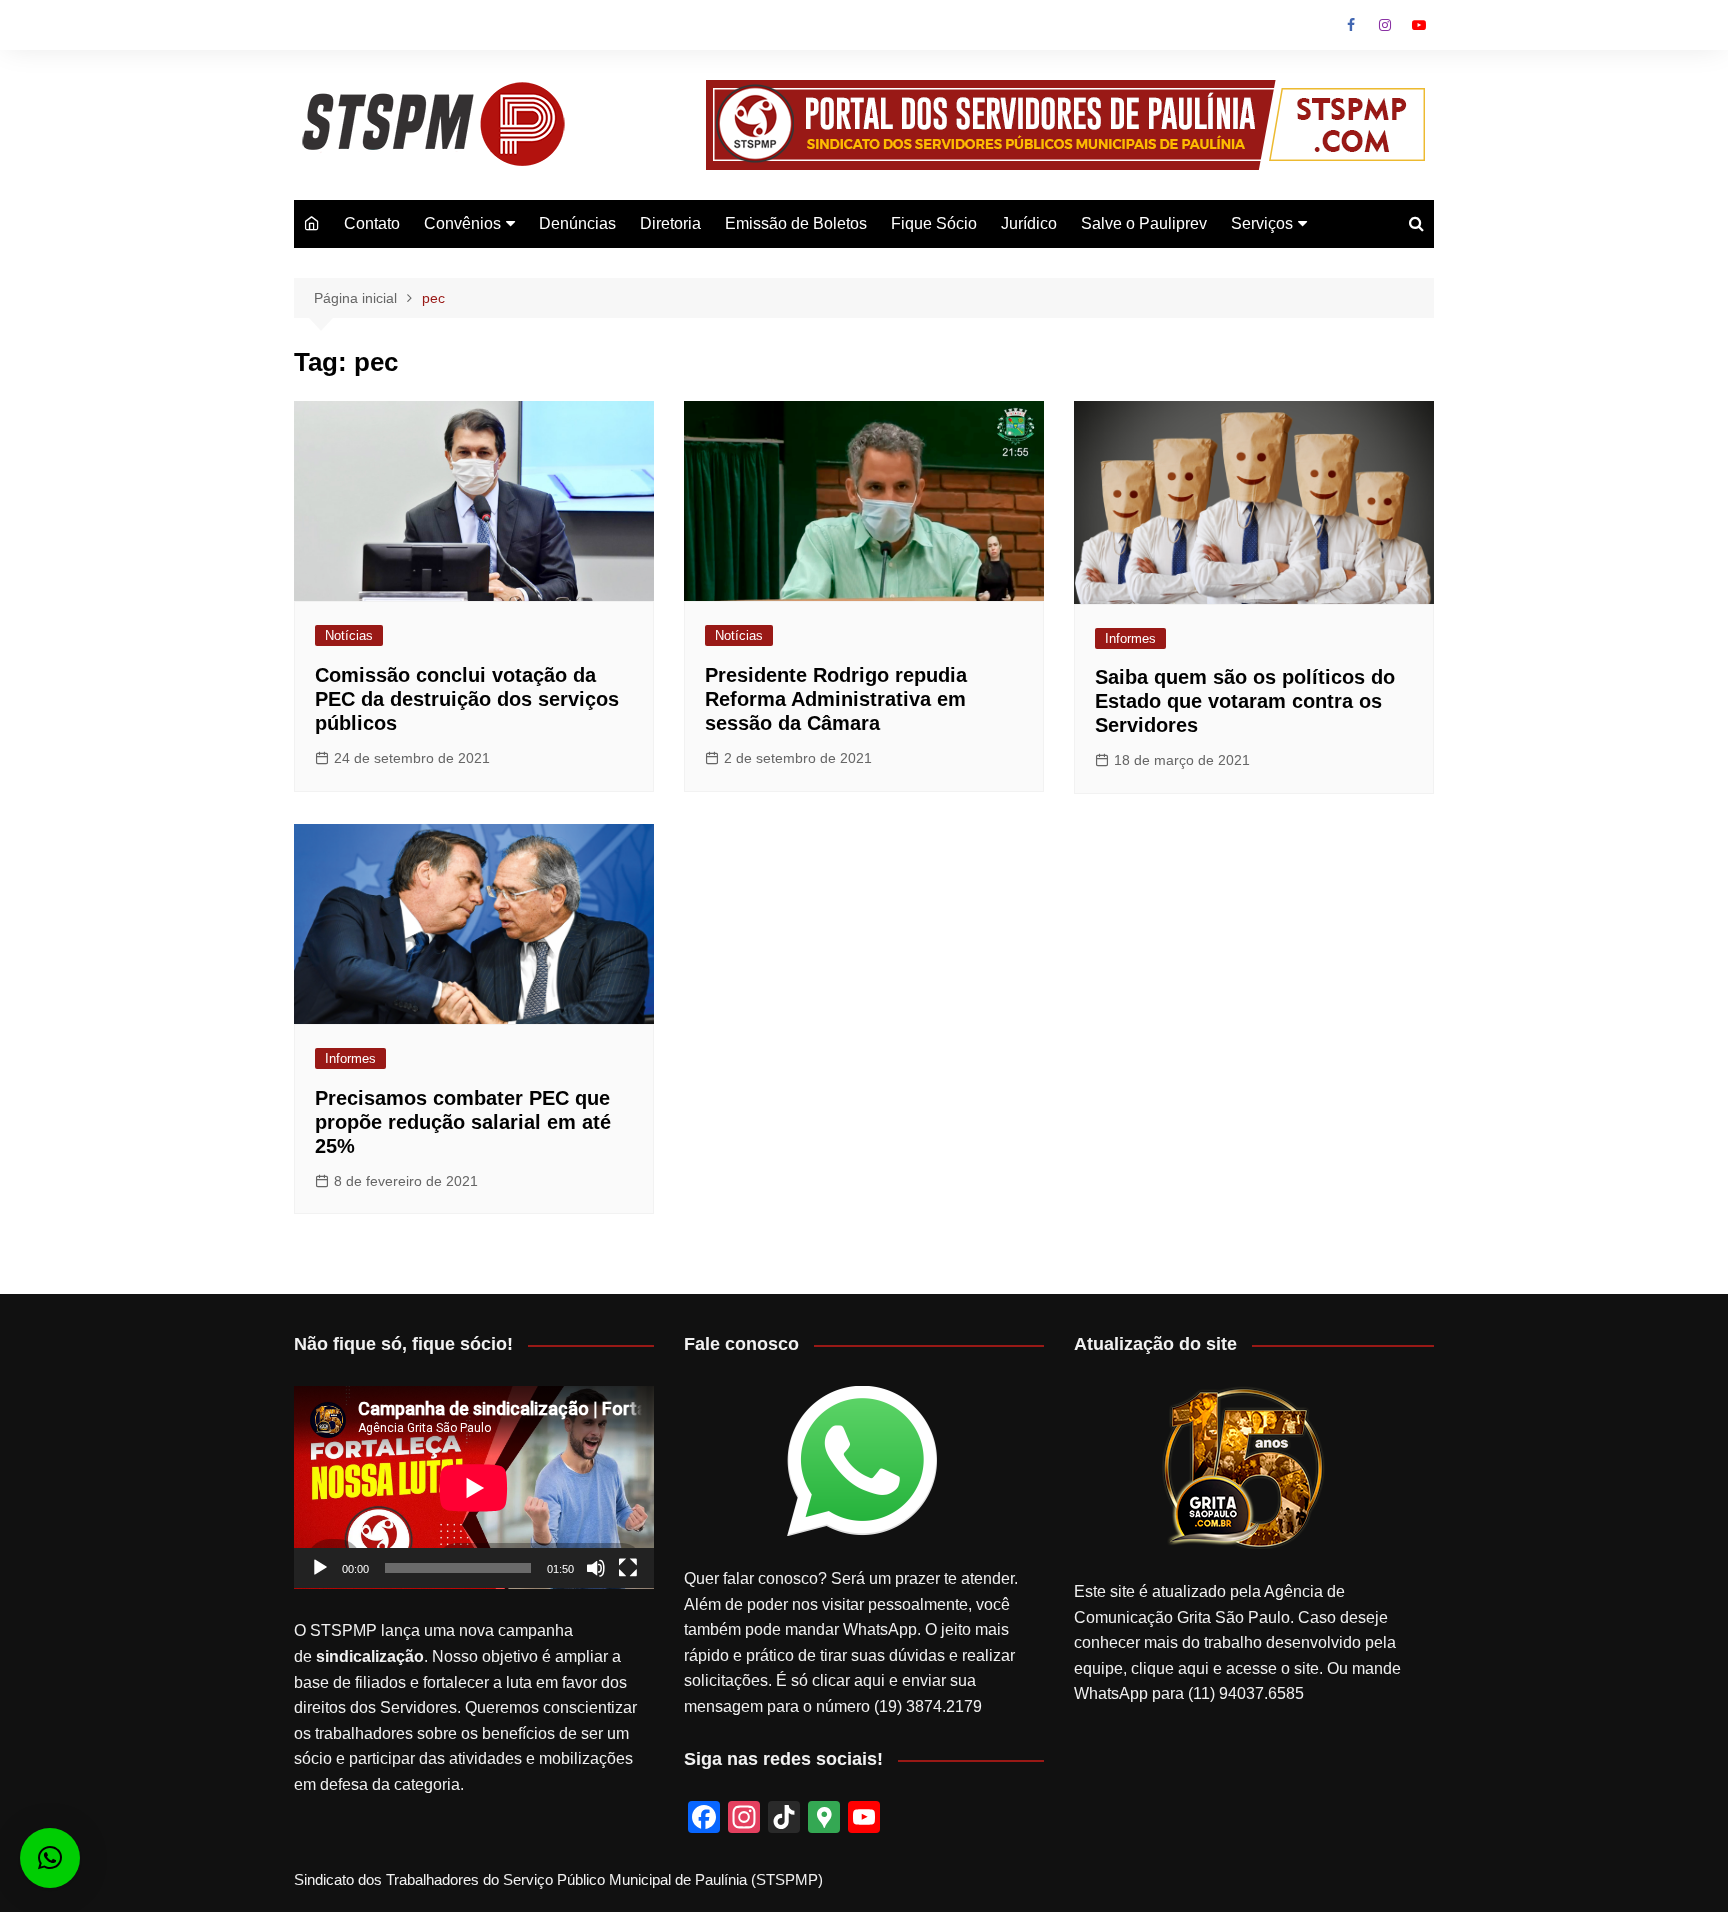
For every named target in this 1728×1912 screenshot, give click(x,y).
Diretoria (670, 223)
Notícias (349, 635)
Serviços (1262, 223)
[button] (50, 1858)
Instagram (1385, 25)
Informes (1130, 638)
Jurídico (1029, 223)
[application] (474, 1487)
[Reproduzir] (320, 1568)
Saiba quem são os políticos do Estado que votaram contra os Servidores (1245, 701)
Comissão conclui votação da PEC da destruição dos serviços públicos (467, 699)
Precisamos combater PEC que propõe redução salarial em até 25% (463, 1122)
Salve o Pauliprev (1144, 223)
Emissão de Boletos (796, 223)
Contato (372, 223)
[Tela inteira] (628, 1568)
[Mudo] (596, 1568)
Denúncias (577, 223)
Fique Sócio (934, 223)
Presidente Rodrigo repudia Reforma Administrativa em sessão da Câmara (836, 699)
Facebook (1351, 25)
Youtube (1419, 25)
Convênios (462, 223)
